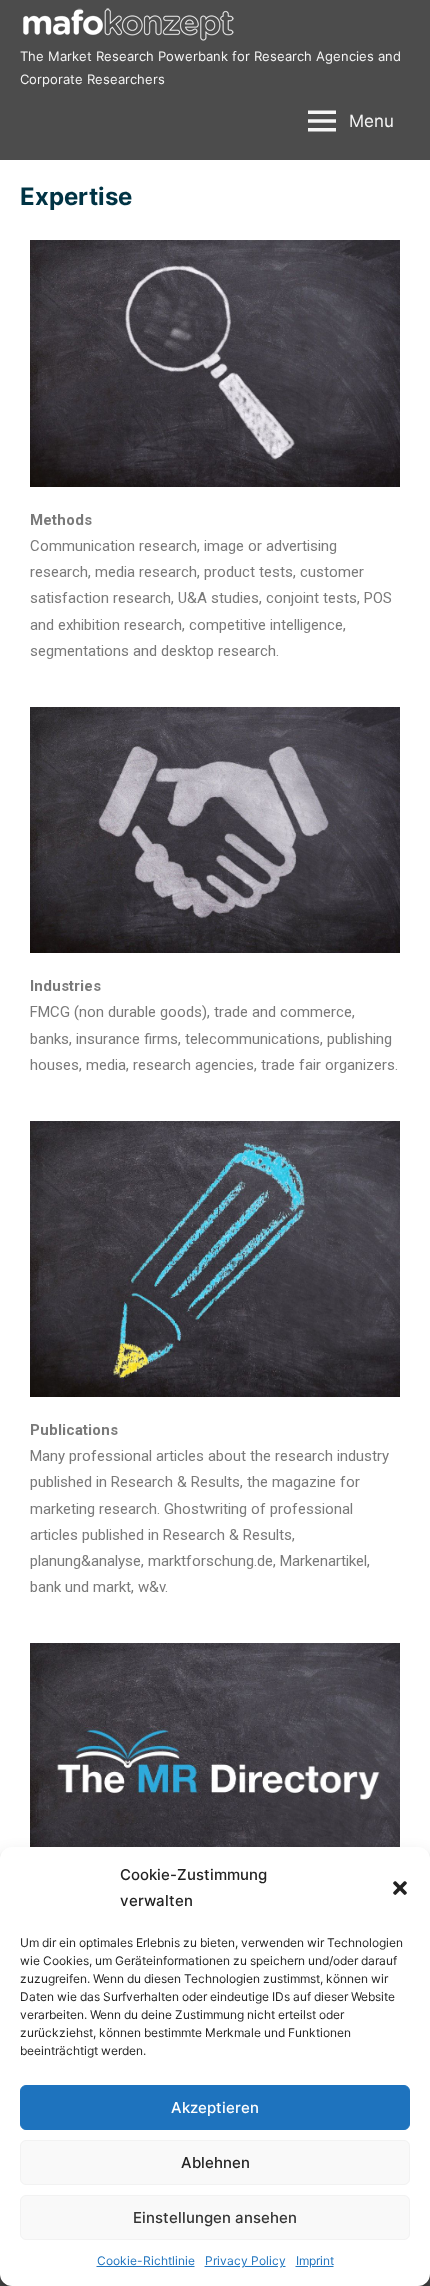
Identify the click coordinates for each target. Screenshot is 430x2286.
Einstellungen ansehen (215, 2217)
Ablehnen (215, 2162)
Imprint (315, 2260)
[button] (400, 1888)
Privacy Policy (245, 2260)
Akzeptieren (215, 2107)
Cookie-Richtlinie (146, 2260)
